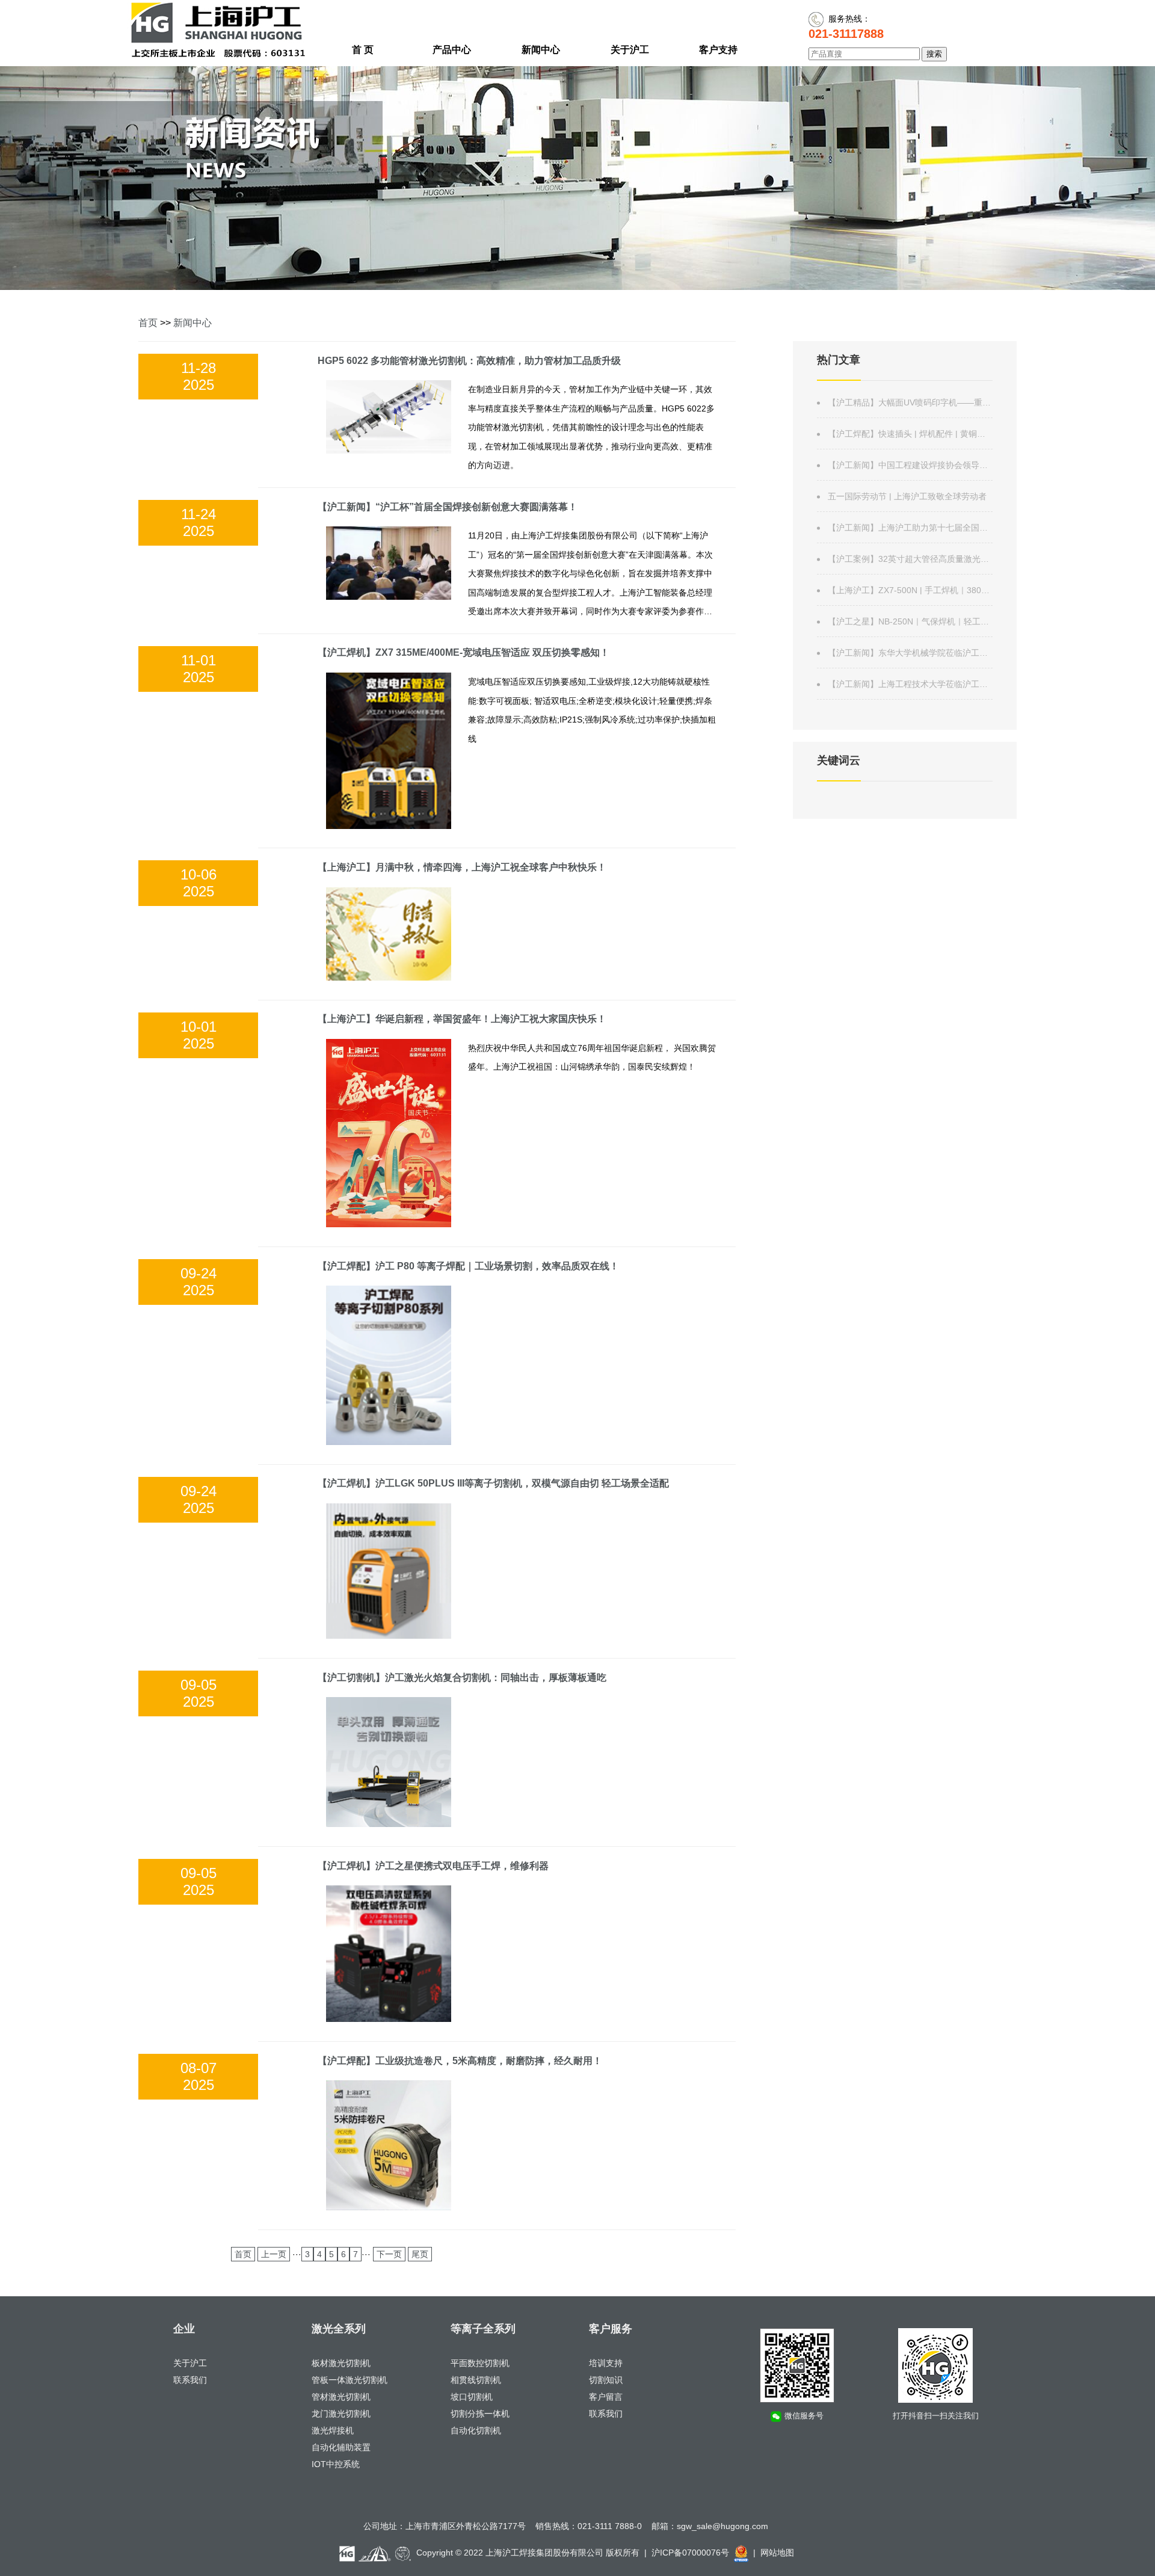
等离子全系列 (483, 2329)
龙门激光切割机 (341, 2414)
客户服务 (611, 2329)
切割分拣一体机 (480, 2414)
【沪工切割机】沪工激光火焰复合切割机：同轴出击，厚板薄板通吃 (462, 1678)
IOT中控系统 (336, 2464)
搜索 (934, 54)
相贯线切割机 (476, 2380)
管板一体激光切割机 (350, 2380)
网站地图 (777, 2553)
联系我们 (190, 2380)
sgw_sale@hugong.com (722, 2526)
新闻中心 (192, 323)
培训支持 (606, 2363)
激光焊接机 (333, 2430)
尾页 (420, 2254)
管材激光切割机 (341, 2397)
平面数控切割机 (480, 2363)
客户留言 (606, 2397)
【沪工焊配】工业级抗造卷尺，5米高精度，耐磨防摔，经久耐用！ (460, 2061)
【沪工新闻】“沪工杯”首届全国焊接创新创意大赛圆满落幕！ (448, 507)
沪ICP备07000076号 (690, 2553)
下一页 (389, 2254)
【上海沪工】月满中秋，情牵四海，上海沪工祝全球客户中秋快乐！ (462, 867)
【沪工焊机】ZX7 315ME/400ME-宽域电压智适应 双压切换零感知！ (464, 652)
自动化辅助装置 (341, 2447)
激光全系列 (339, 2329)
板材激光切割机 (341, 2363)
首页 (148, 323)
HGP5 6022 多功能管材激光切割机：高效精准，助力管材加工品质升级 (469, 361)
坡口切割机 (472, 2397)
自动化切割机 (476, 2430)
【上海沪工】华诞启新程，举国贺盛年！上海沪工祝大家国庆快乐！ (462, 1019)
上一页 (274, 2254)
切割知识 (606, 2380)
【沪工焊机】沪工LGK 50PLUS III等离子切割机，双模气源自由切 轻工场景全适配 (493, 1483)
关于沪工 (190, 2363)
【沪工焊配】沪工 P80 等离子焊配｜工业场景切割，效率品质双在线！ (468, 1266)
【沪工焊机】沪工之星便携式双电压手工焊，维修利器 (433, 1866)
